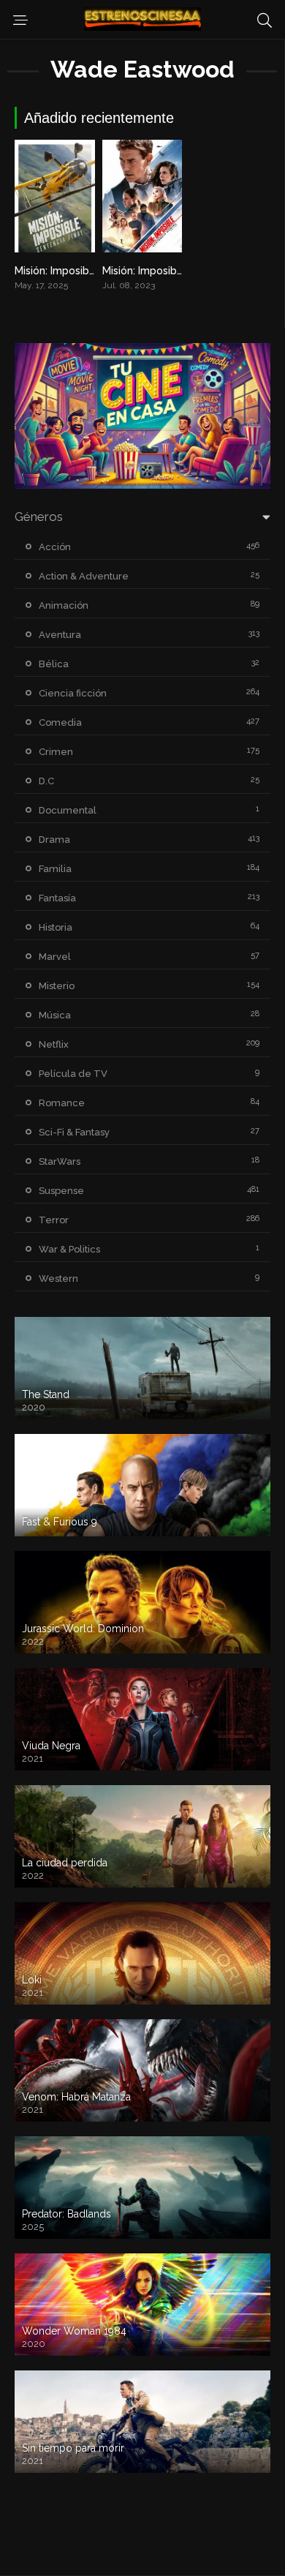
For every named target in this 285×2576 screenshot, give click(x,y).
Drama (54, 840)
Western (58, 1278)
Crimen (56, 752)
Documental (68, 810)
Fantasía (57, 898)
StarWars (60, 1161)
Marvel (55, 957)
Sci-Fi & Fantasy (74, 1132)
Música (55, 1015)
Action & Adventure (84, 576)
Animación (64, 605)
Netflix (54, 1044)
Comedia (60, 722)
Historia (56, 927)
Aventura (60, 635)
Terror (54, 1220)
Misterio (57, 986)
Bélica (54, 664)
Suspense (61, 1191)
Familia (55, 869)
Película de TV (73, 1074)
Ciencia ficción (73, 693)
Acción (55, 547)
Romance (62, 1103)
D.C (46, 781)
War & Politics (69, 1249)
